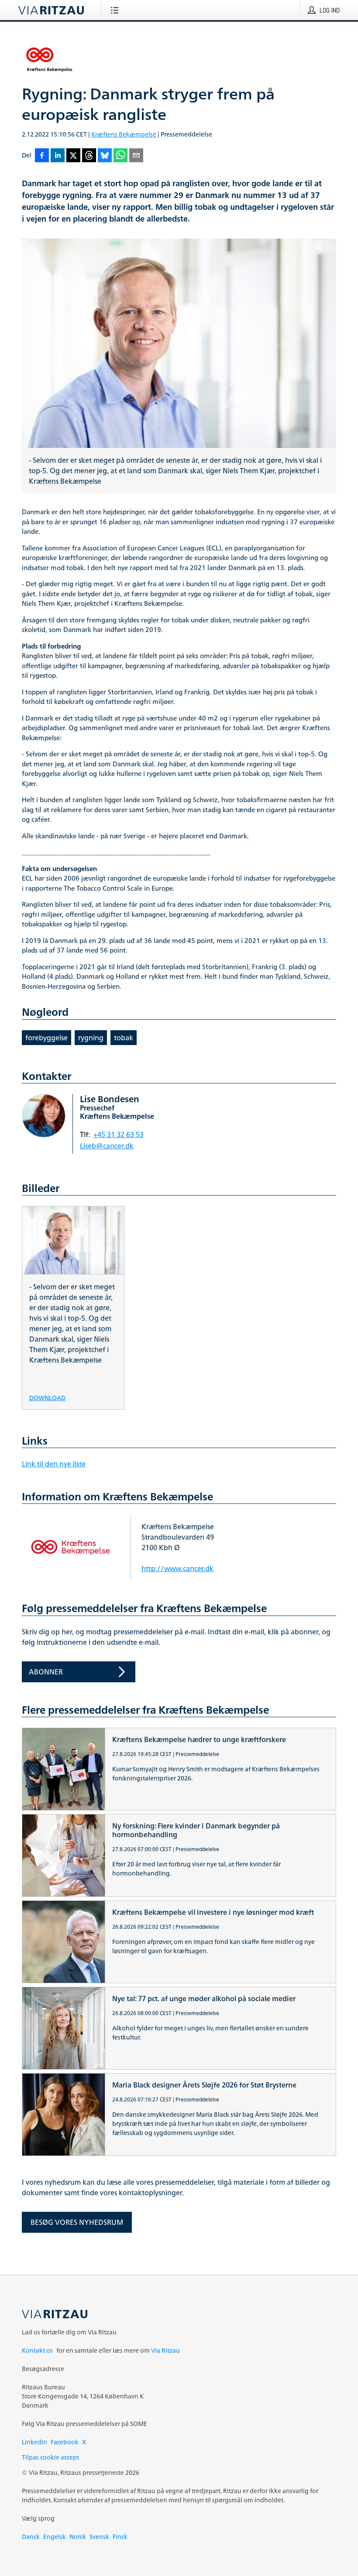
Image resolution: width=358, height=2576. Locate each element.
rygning (91, 1038)
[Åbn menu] (116, 10)
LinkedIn (34, 2442)
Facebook (65, 2442)
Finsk (120, 2537)
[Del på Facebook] (42, 156)
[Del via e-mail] (136, 156)
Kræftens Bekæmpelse (124, 134)
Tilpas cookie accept (50, 2457)
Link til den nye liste (54, 1464)
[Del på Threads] (89, 156)
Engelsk (55, 2537)
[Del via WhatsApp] (120, 156)
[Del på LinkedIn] (58, 156)
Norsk (78, 2537)
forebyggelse (46, 1038)
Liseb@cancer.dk (107, 1146)
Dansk (31, 2537)
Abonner (46, 1672)
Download (47, 1397)
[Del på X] (73, 156)
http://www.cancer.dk (177, 1568)
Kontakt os (37, 2350)
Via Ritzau (165, 2350)
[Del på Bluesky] (105, 156)
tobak (124, 1038)
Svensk (99, 2537)
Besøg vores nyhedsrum (77, 2222)
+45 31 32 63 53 (119, 1134)
